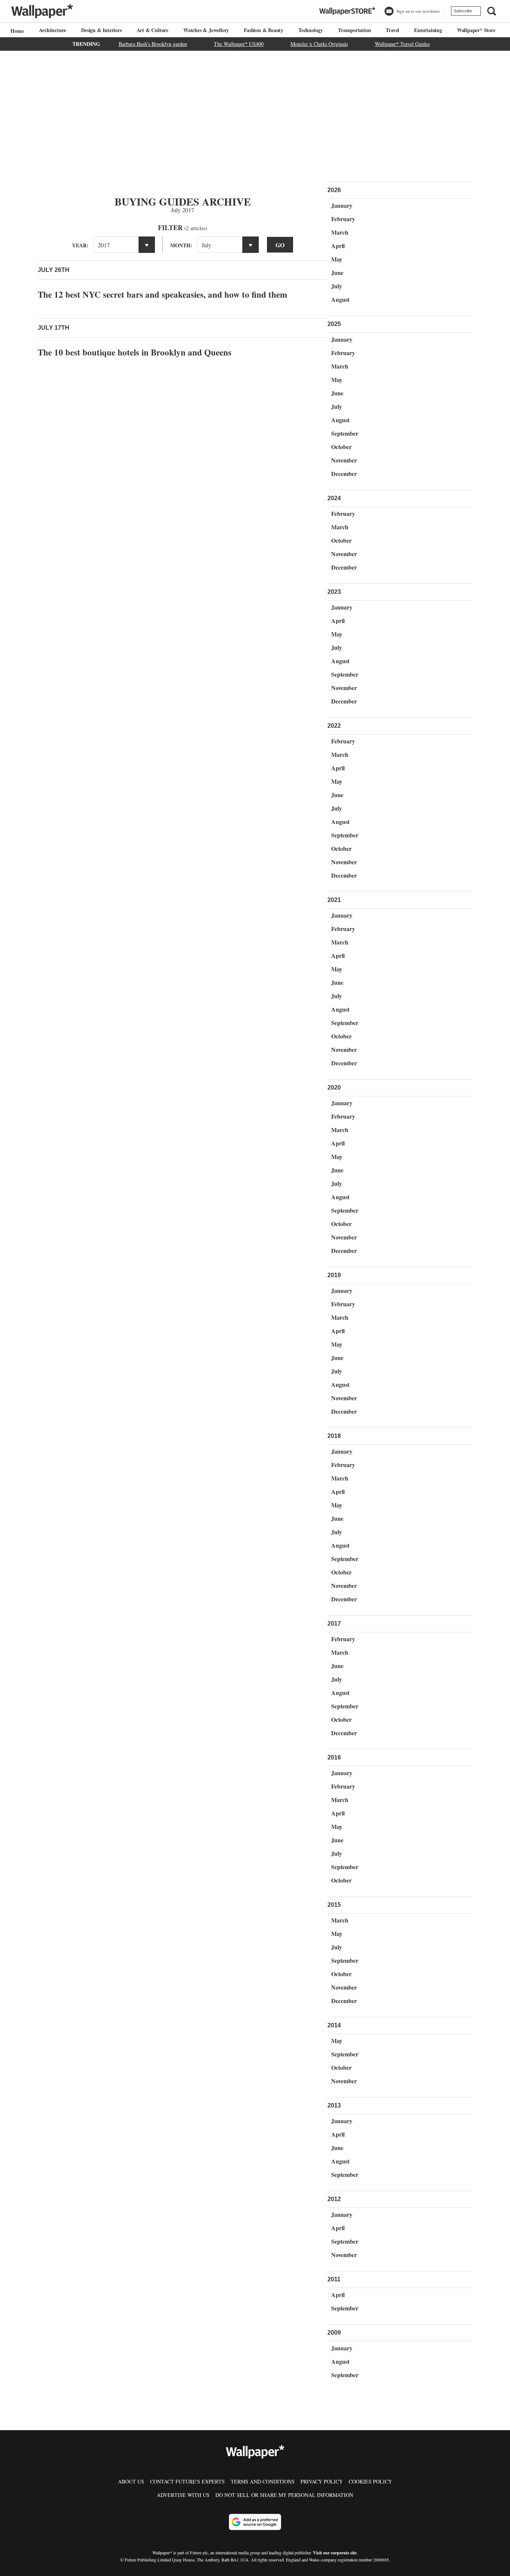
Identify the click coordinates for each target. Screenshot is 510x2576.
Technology (311, 30)
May (337, 259)
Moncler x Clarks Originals (319, 44)
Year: (80, 245)
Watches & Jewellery (206, 30)
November (344, 460)
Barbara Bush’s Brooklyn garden (153, 44)
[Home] (16, 31)
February (343, 219)
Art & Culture (153, 30)
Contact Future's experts (187, 2481)
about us (131, 2481)
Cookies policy (370, 2481)
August (340, 299)
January (342, 205)
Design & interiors (101, 30)
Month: (181, 245)
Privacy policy (322, 2481)
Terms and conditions (263, 2481)
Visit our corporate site (335, 2553)
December (344, 474)
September (345, 433)
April (338, 246)
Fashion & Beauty (264, 30)
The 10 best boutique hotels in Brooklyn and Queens (135, 352)
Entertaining (428, 30)
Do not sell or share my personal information (284, 2495)
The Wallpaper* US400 (239, 44)
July (337, 286)
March (340, 232)
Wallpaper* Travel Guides (402, 44)
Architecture (53, 30)
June (337, 272)
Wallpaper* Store (476, 30)
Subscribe (463, 11)
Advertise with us (183, 2495)
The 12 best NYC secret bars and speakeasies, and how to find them (162, 294)
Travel (392, 30)
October (341, 447)
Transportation (354, 30)
